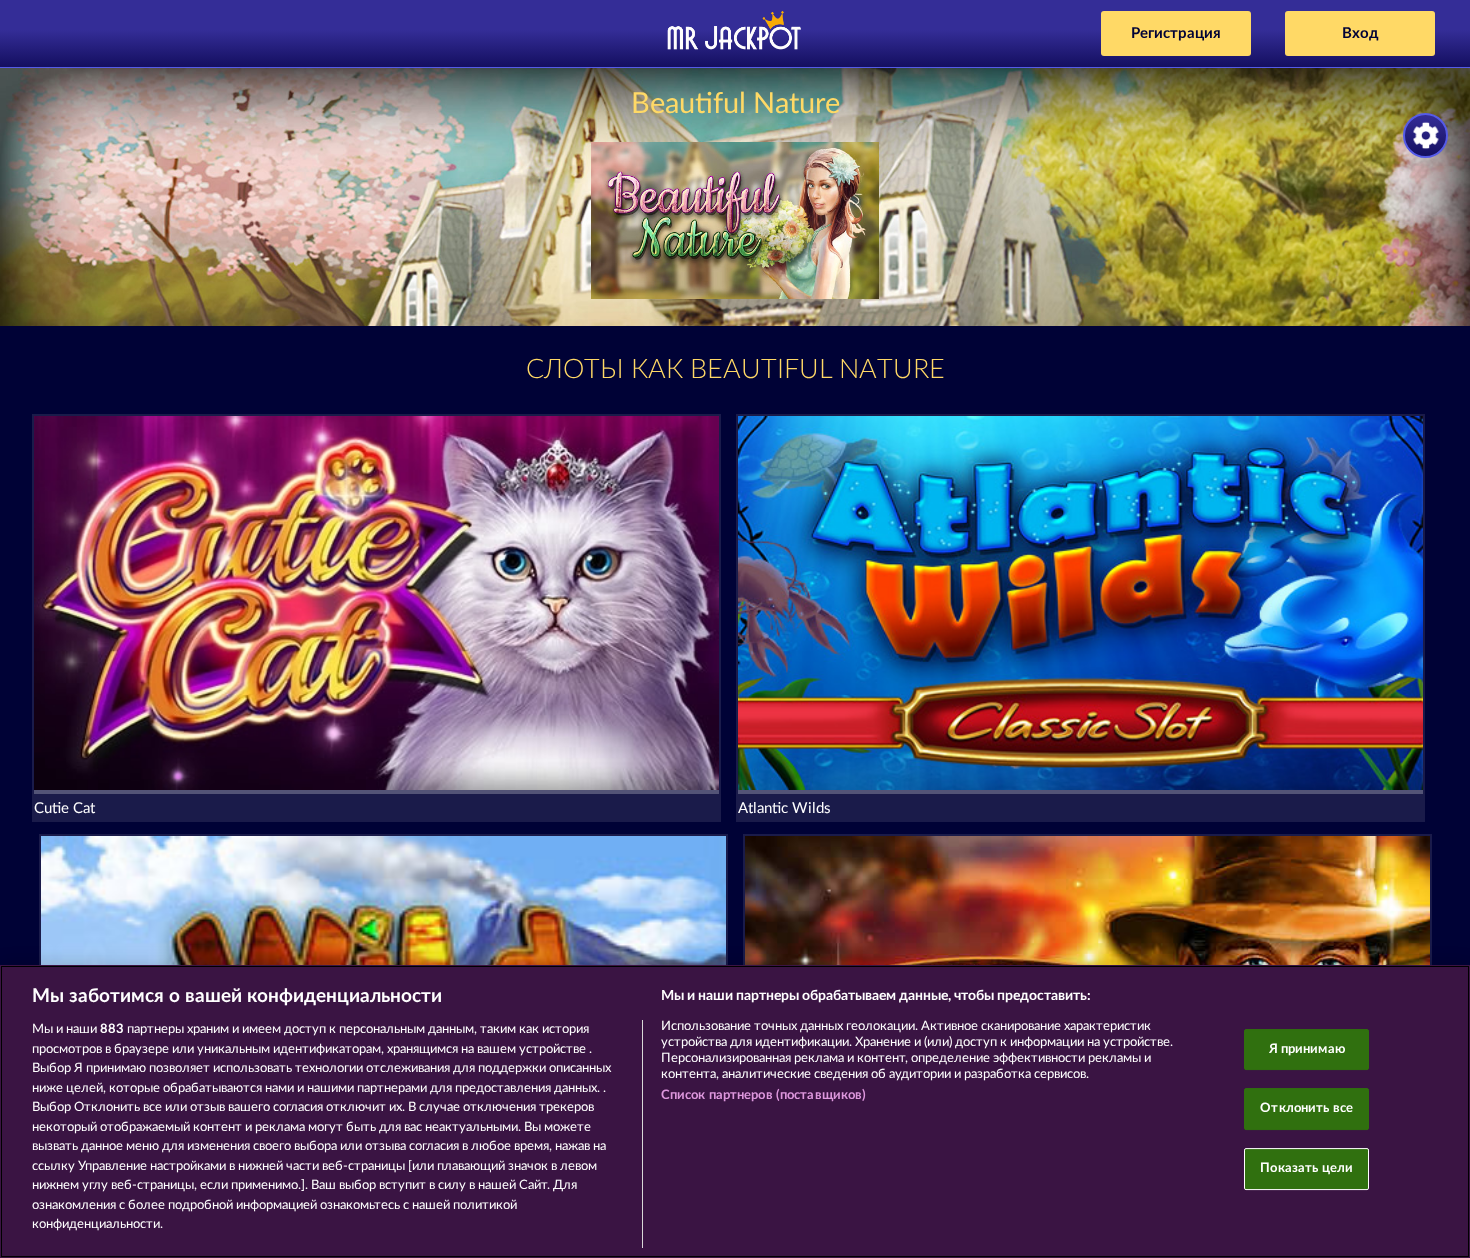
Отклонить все (1306, 1108)
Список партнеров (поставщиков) (764, 1095)
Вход (1360, 33)
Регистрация (1176, 33)
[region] (735, 1111)
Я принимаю (1307, 1049)
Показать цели (1306, 1168)
